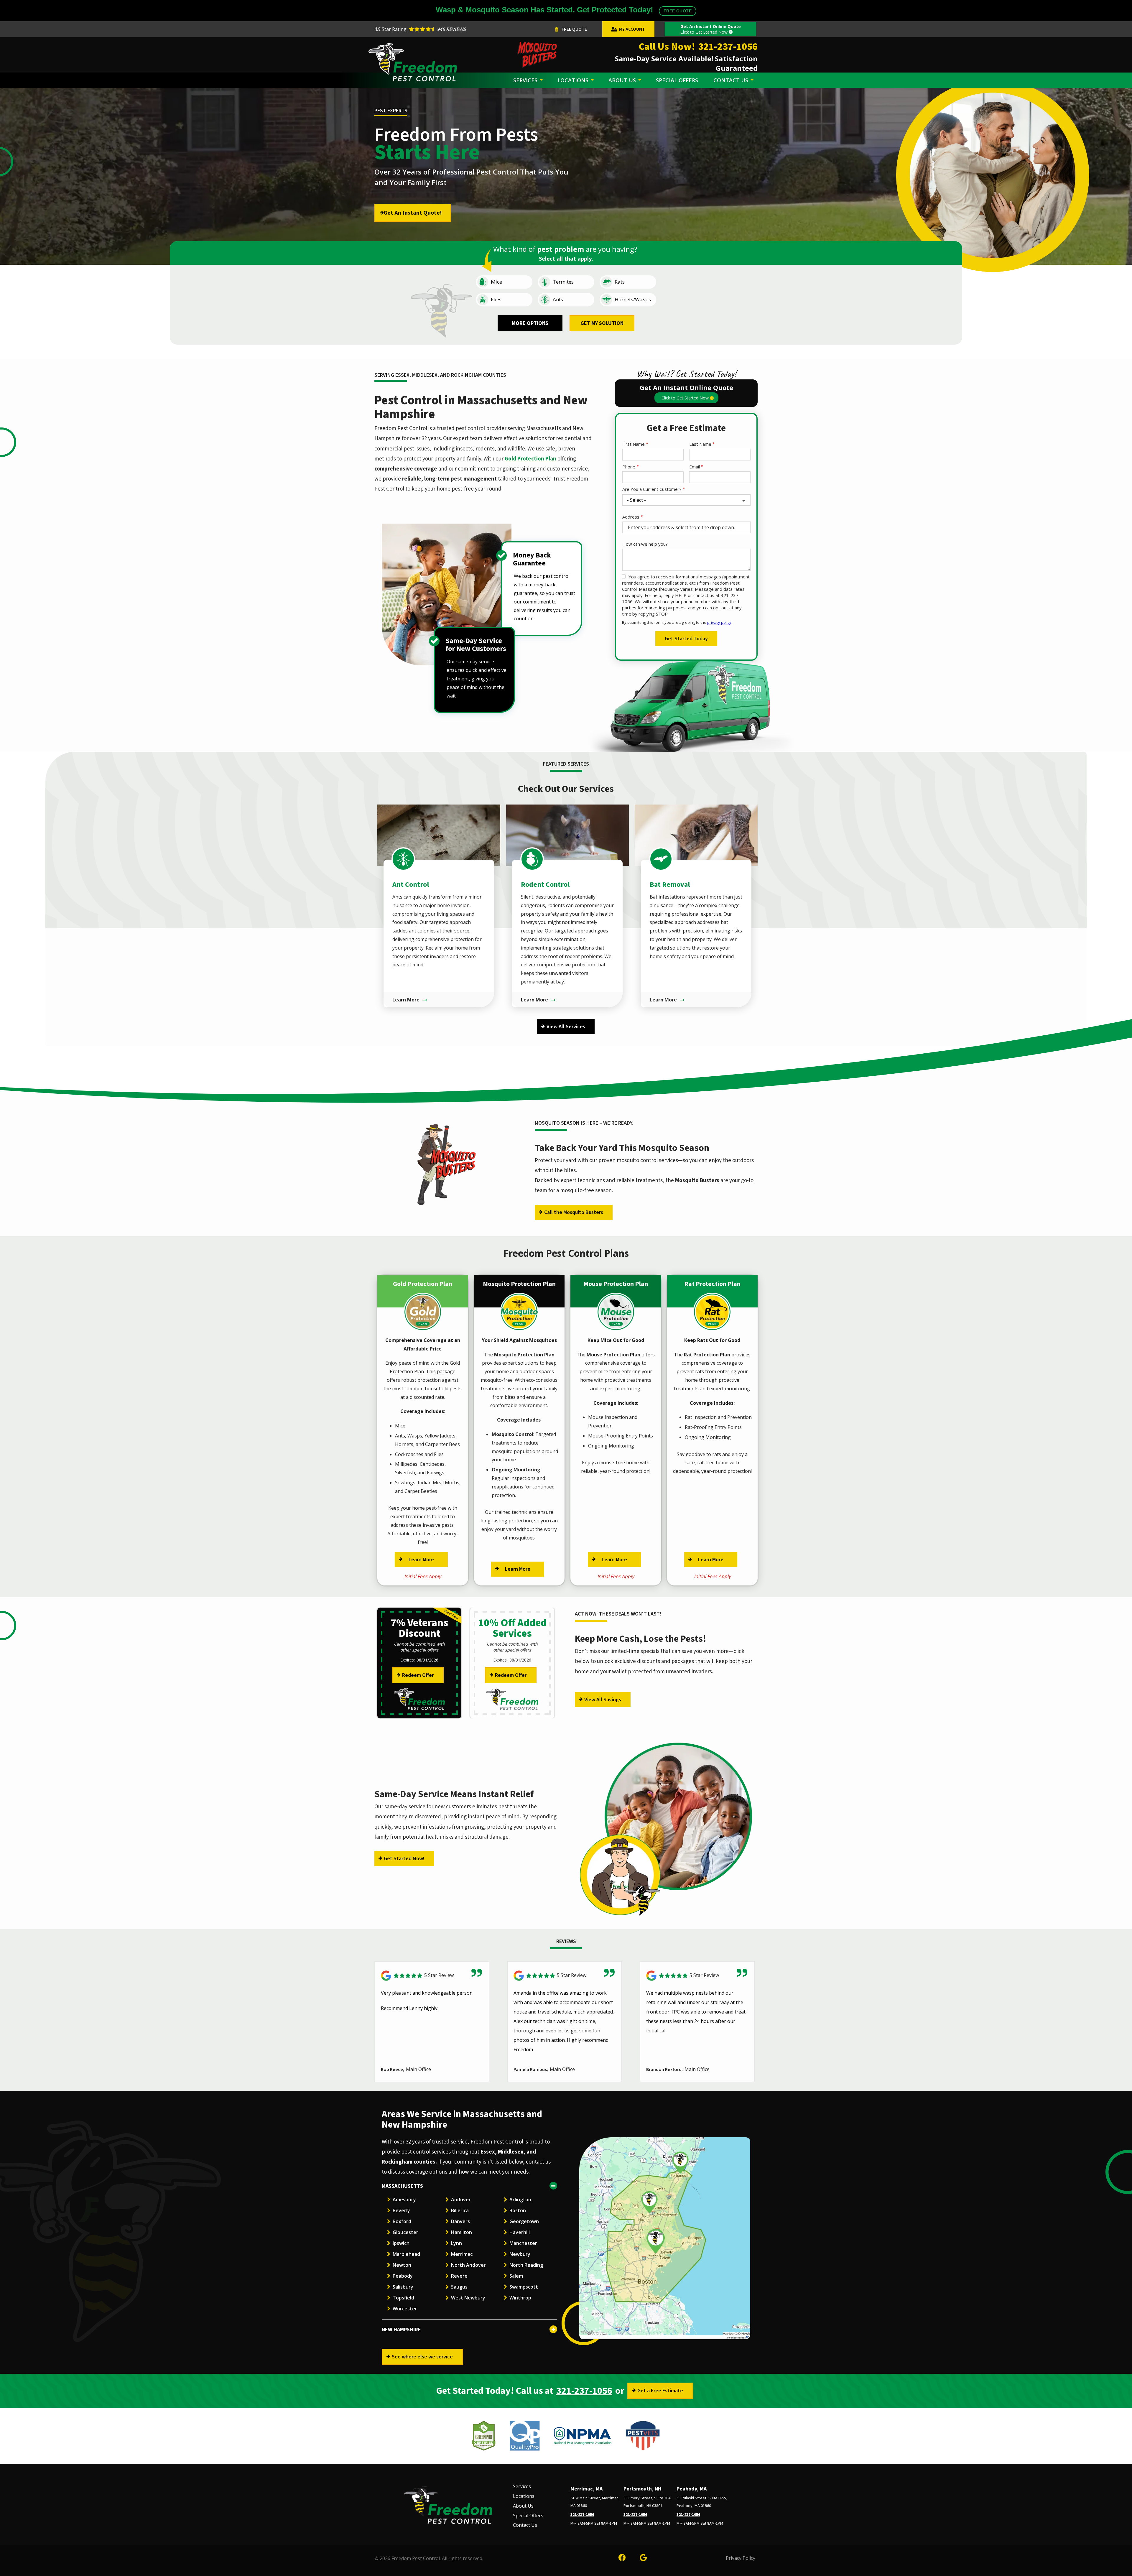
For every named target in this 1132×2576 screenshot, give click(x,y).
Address (631, 517)
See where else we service (422, 2357)
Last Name (700, 444)
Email (695, 467)
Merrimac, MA (586, 2489)
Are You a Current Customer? (652, 489)
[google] (643, 2557)
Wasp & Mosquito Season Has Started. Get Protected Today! (564, 10)
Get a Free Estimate (660, 2391)
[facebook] (622, 2557)
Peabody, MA (692, 2489)
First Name (634, 444)
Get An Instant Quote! (413, 213)
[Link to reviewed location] (432, 1976)
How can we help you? (645, 544)
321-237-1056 (584, 2391)
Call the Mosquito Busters (574, 1212)
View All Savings (603, 1700)
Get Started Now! (404, 1859)
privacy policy (719, 622)
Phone (629, 467)
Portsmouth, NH (642, 2489)
